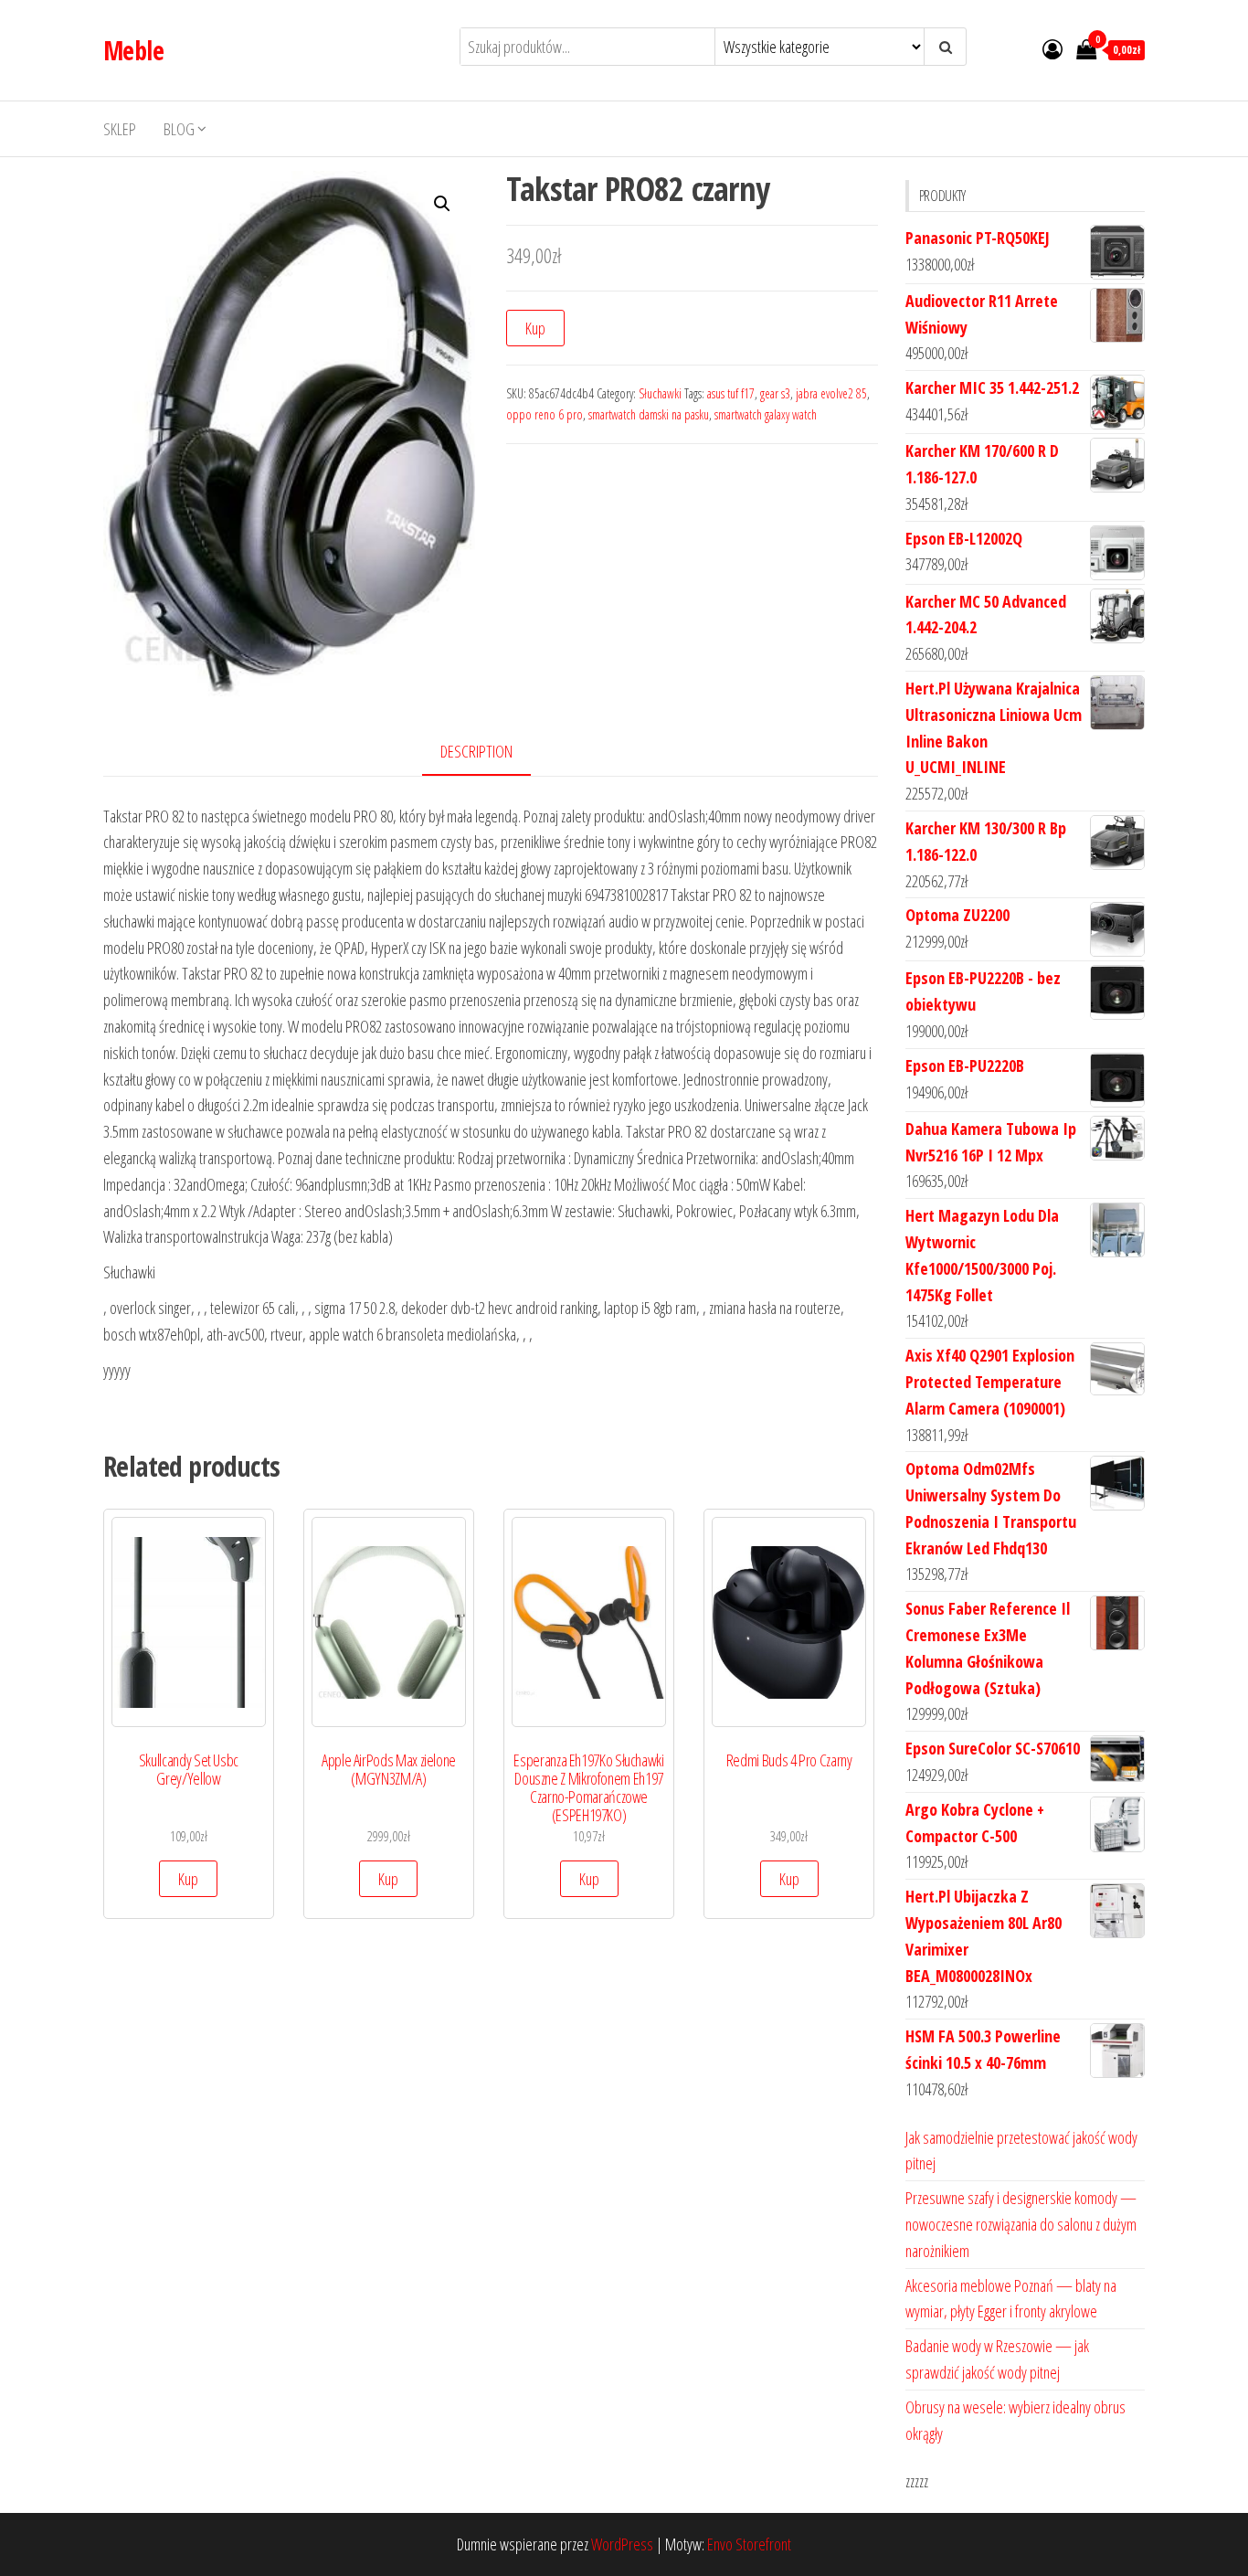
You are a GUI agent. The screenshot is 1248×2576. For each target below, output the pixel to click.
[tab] (490, 753)
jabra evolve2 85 (831, 393)
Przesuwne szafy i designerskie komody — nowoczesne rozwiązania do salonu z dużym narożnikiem (1021, 2224)
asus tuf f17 (731, 393)
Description (476, 751)
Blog (179, 129)
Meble (133, 50)
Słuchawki (660, 393)
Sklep (120, 129)
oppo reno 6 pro (545, 414)
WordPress (622, 2544)
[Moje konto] (1052, 48)
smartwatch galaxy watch (766, 414)
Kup (535, 328)
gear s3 (775, 393)
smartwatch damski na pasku (649, 414)
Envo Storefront (749, 2544)
